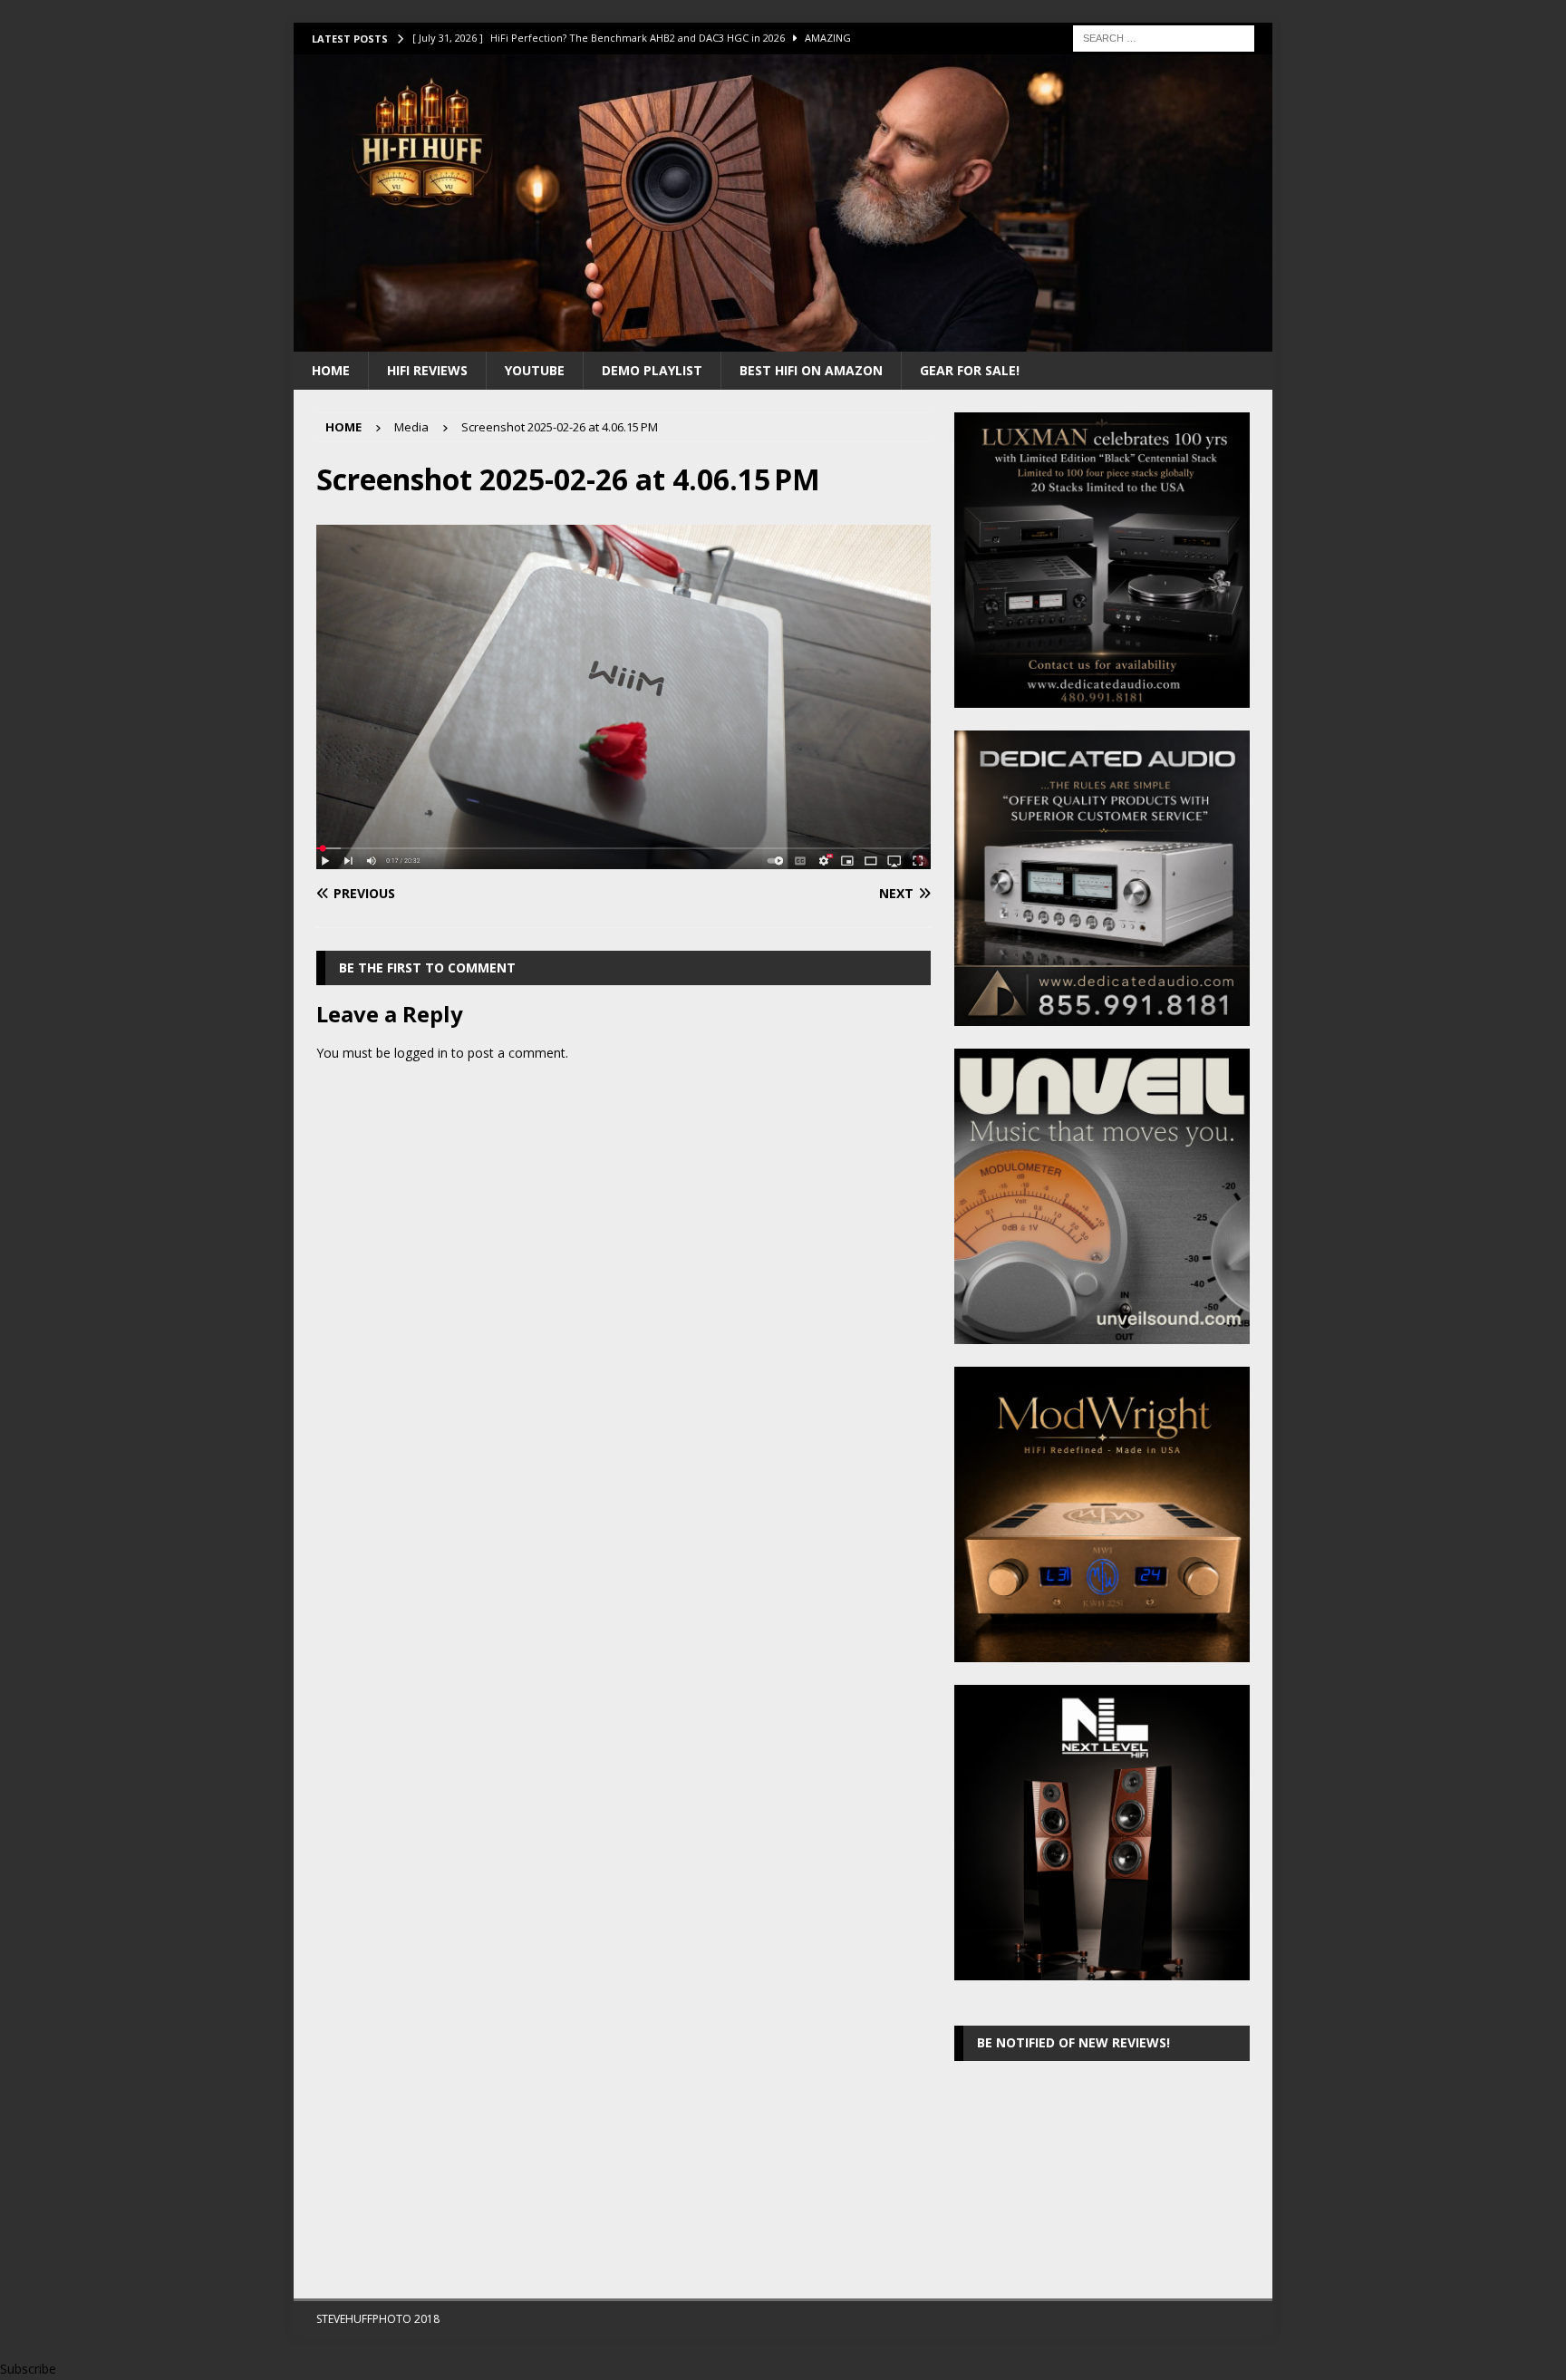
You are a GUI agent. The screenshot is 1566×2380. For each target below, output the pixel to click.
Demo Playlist (652, 370)
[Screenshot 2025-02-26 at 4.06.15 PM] (623, 859)
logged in (421, 1053)
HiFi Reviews (427, 370)
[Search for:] (1164, 37)
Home (331, 370)
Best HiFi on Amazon (811, 370)
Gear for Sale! (970, 370)
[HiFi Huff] (783, 340)
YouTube (535, 370)
